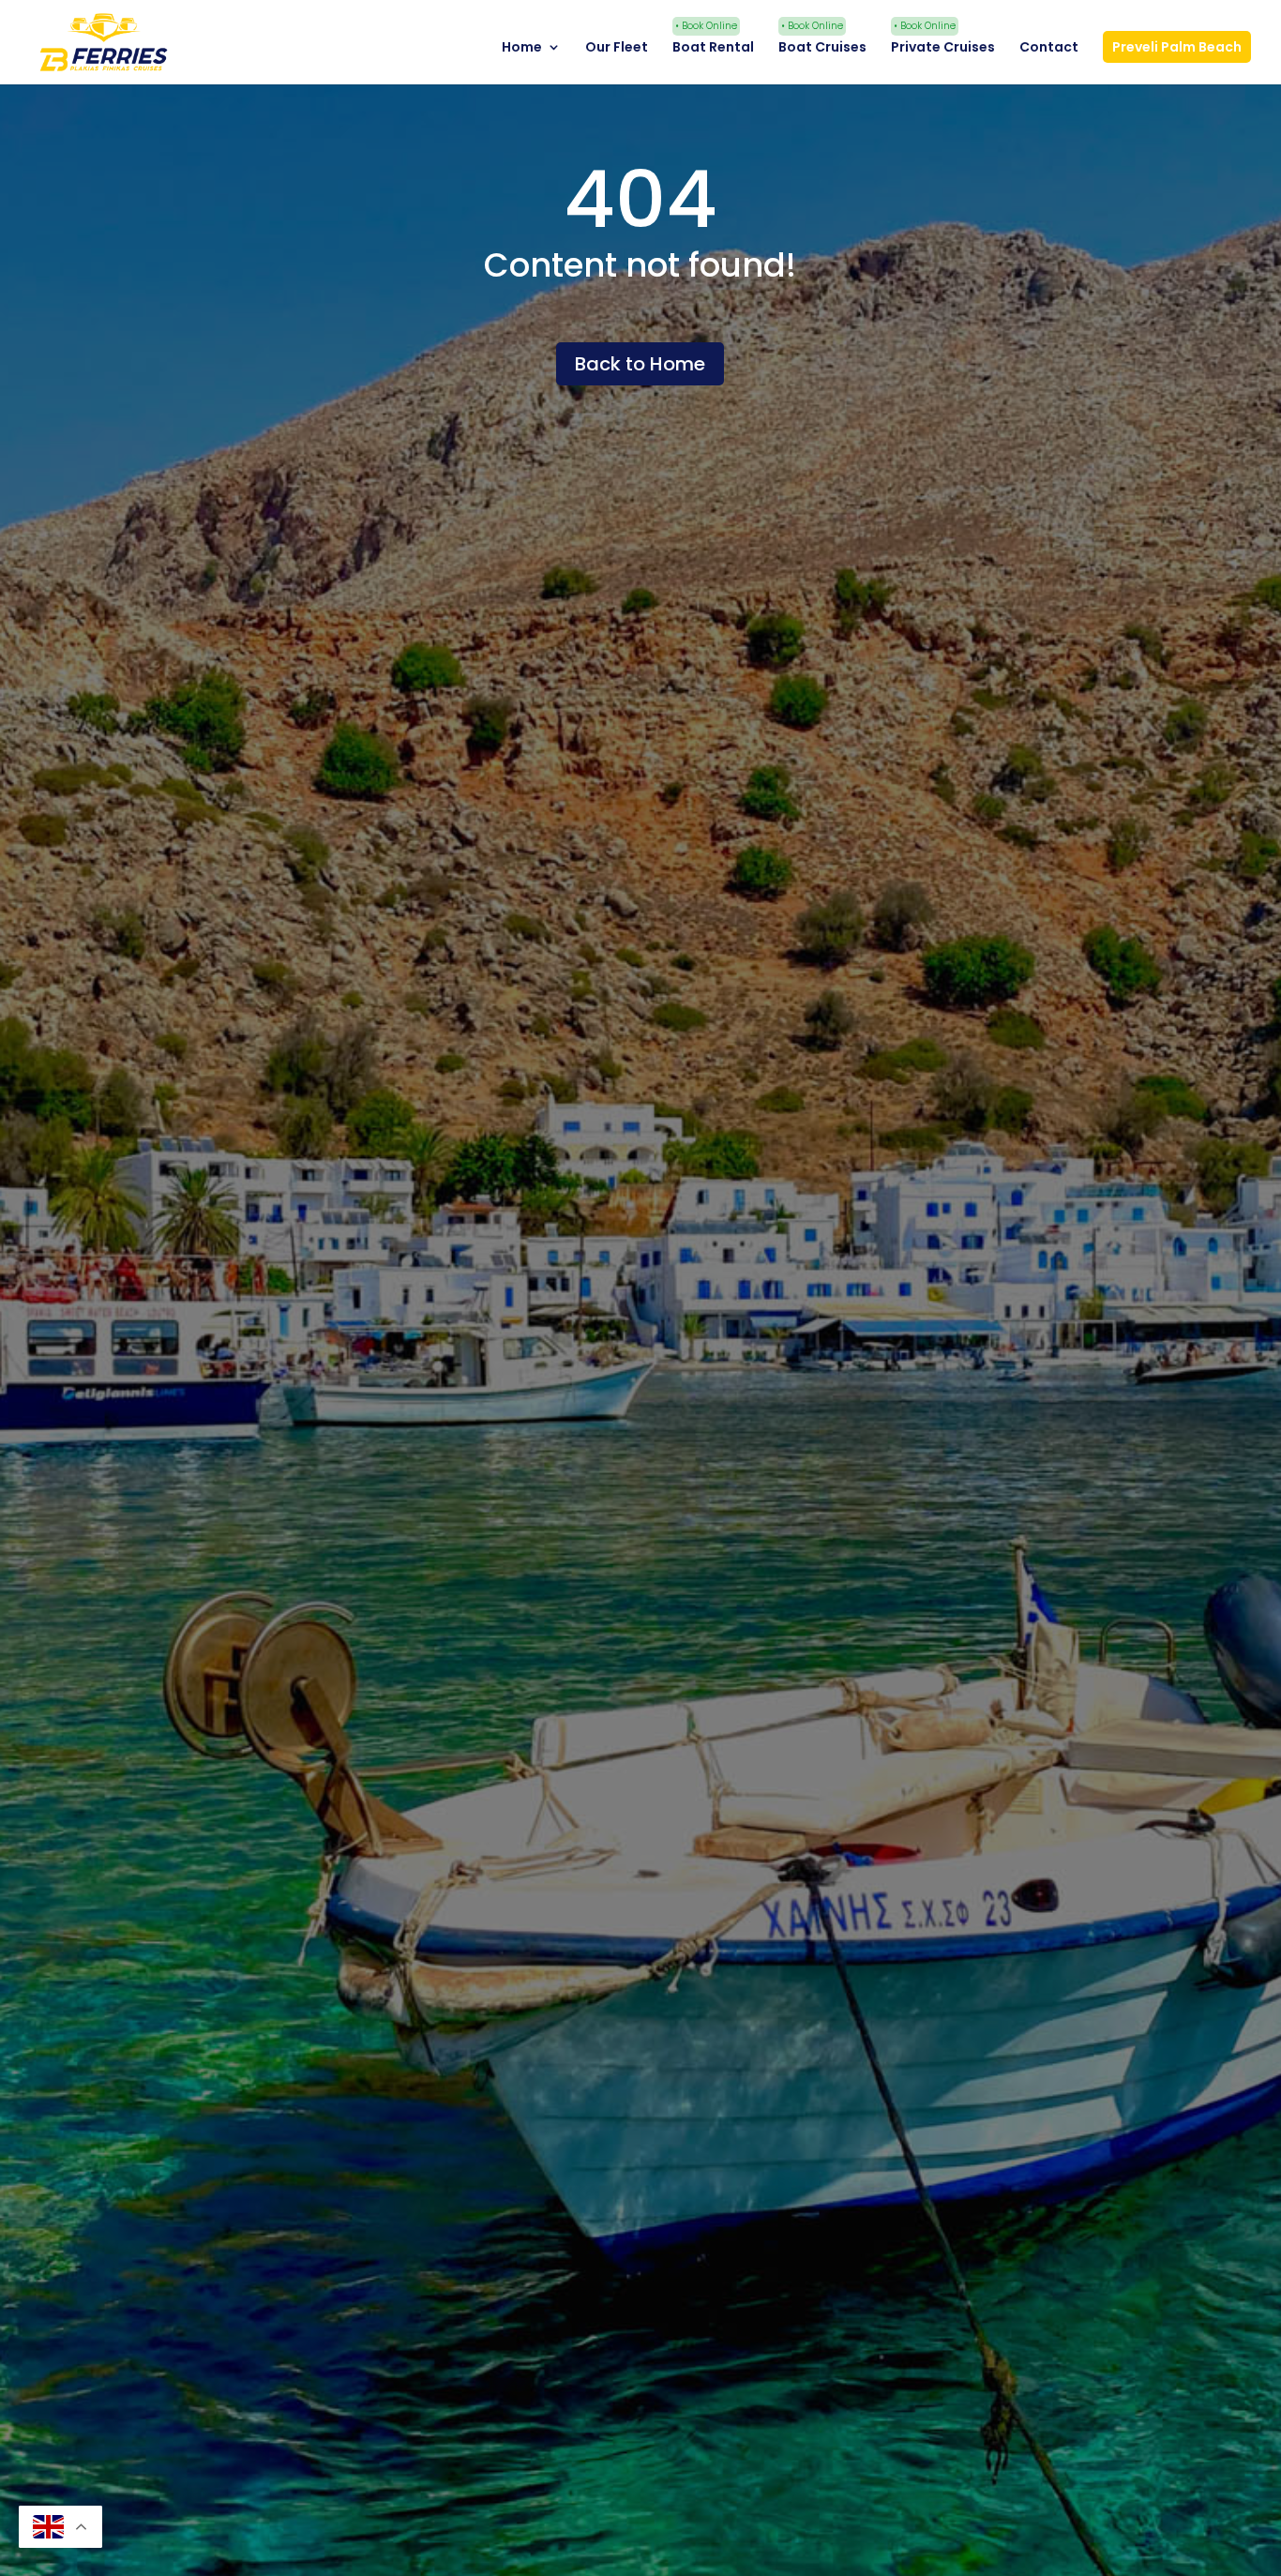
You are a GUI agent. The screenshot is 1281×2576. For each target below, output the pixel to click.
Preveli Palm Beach (1177, 47)
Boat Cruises (822, 48)
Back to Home (640, 364)
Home (522, 48)
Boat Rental (713, 48)
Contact (1049, 48)
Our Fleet (617, 48)
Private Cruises (943, 48)
